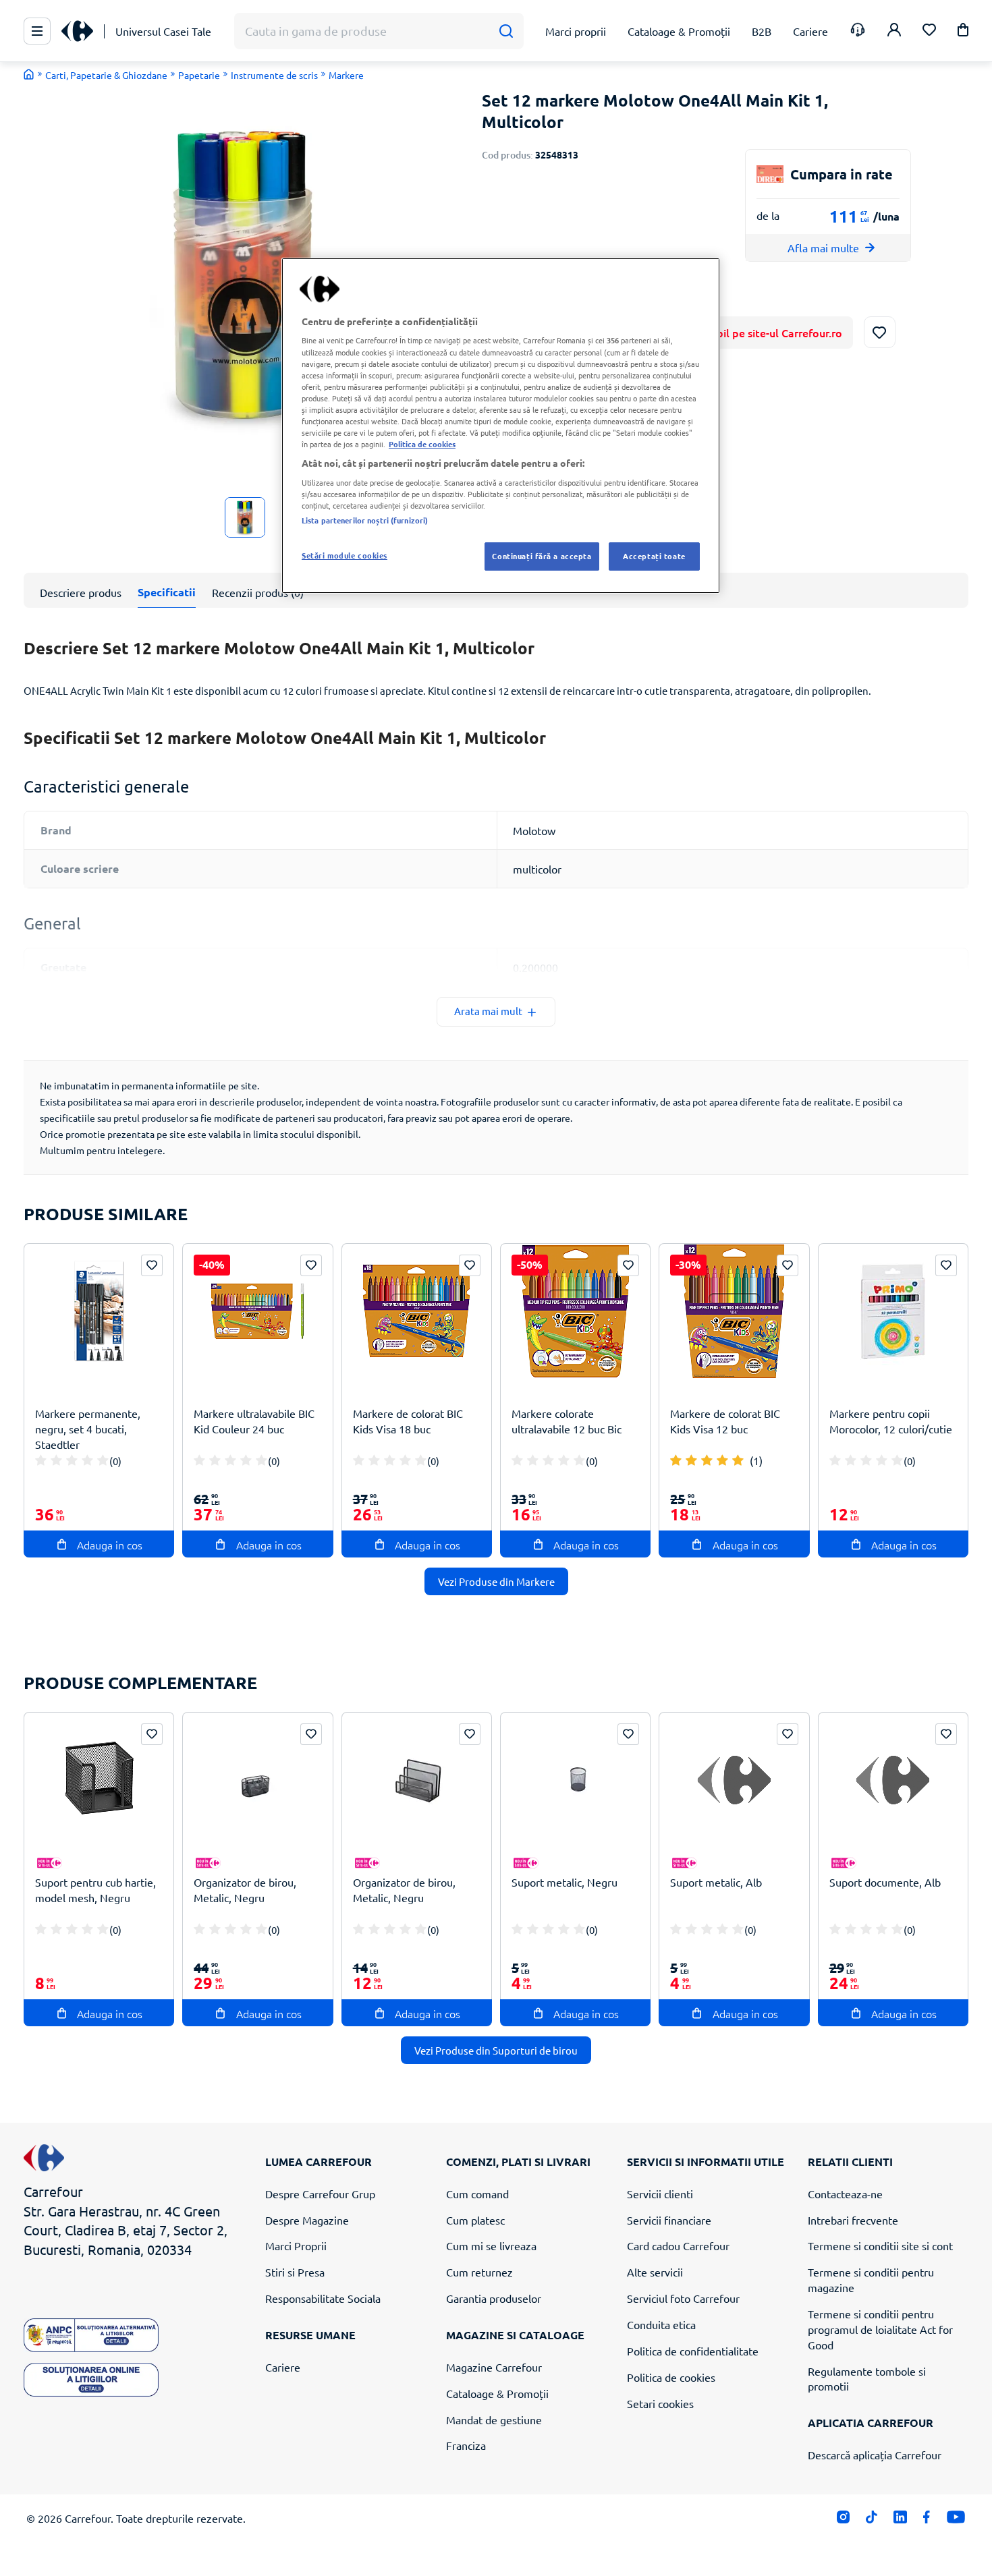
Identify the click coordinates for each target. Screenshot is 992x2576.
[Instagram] (843, 2520)
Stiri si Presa (295, 2272)
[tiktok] (872, 2520)
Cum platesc (475, 2220)
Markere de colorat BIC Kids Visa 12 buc (725, 1421)
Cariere (283, 2367)
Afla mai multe (823, 248)
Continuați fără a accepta (542, 556)
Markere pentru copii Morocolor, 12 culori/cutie (891, 1421)
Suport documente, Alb (885, 1882)
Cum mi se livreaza (491, 2245)
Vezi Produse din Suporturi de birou (496, 2050)
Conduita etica (661, 2324)
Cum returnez (479, 2272)
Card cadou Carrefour (678, 2245)
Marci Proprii (296, 2245)
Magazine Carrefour (494, 2367)
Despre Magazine (307, 2220)
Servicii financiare (669, 2220)
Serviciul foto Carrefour (683, 2298)
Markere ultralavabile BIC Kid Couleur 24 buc (254, 1421)
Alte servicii (655, 2272)
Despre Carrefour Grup (320, 2194)
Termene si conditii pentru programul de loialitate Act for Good (880, 2329)
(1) (756, 1460)
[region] (501, 426)
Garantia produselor (494, 2298)
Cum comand (477, 2194)
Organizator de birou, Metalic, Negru (245, 1890)
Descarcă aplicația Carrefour (875, 2455)
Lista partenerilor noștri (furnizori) (365, 520)
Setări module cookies (345, 555)
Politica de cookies (671, 2377)
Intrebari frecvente (853, 2220)
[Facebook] (927, 2520)
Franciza (466, 2445)
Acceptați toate (654, 556)
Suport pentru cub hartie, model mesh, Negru (95, 1890)
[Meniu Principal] (37, 31)
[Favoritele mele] (929, 31)
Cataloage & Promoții (497, 2393)
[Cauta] (506, 31)
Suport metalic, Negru (564, 1882)
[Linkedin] (900, 2520)
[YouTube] (956, 2520)
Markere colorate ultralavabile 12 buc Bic (567, 1421)
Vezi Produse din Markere (496, 1581)
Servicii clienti (660, 2194)
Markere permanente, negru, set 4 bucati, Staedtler (88, 1429)
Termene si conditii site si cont (880, 2245)
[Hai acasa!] (29, 74)
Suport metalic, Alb (716, 1882)
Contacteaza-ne (845, 2194)
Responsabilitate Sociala (323, 2298)
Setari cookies (660, 2403)
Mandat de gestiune (494, 2420)
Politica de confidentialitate (693, 2351)
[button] (963, 32)
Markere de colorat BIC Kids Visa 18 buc (408, 1421)
